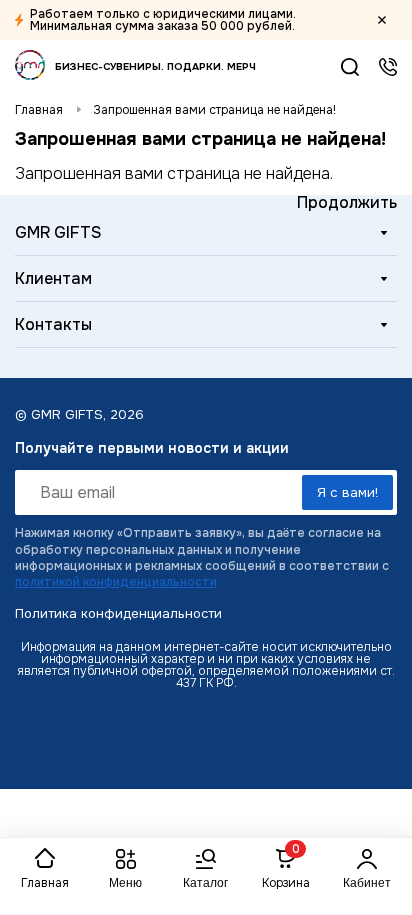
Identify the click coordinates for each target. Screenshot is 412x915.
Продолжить (347, 202)
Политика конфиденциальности (118, 613)
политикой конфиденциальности (116, 582)
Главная (39, 110)
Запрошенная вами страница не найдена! (214, 110)
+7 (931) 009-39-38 (388, 67)
